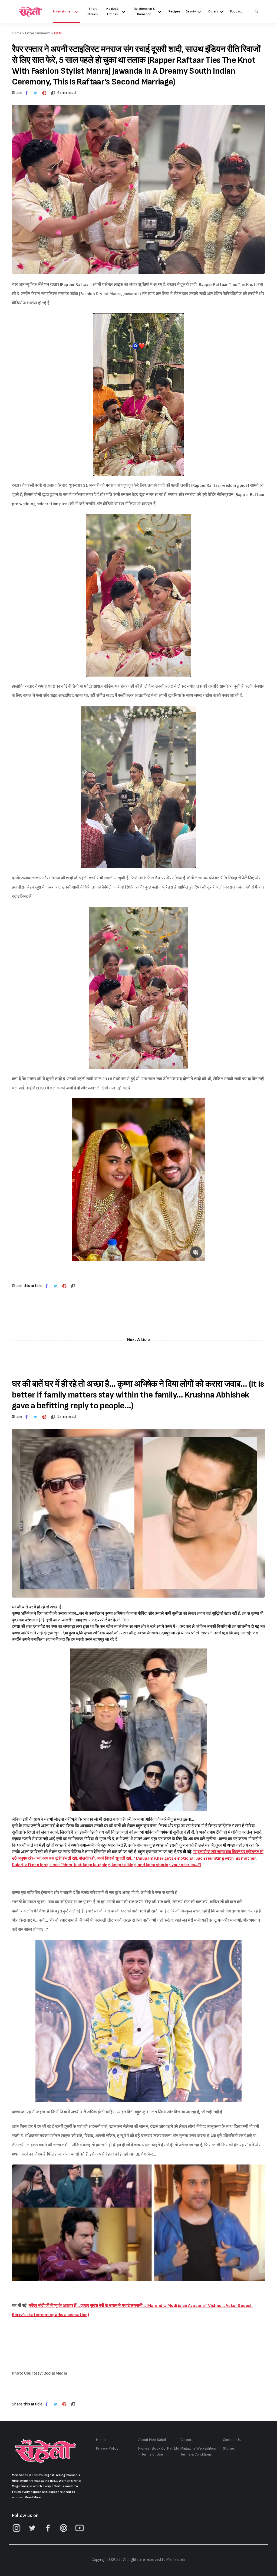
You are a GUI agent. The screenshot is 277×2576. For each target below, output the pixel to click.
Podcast (236, 12)
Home (101, 2440)
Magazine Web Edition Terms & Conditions (198, 2451)
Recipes (174, 12)
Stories (229, 2448)
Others (213, 12)
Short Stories (93, 12)
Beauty (191, 12)
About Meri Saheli (152, 2440)
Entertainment (63, 12)
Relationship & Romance (144, 12)
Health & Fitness (112, 12)
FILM (58, 33)
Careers (187, 2440)
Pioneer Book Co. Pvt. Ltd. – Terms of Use (159, 2451)
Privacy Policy (107, 2448)
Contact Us (232, 2440)
